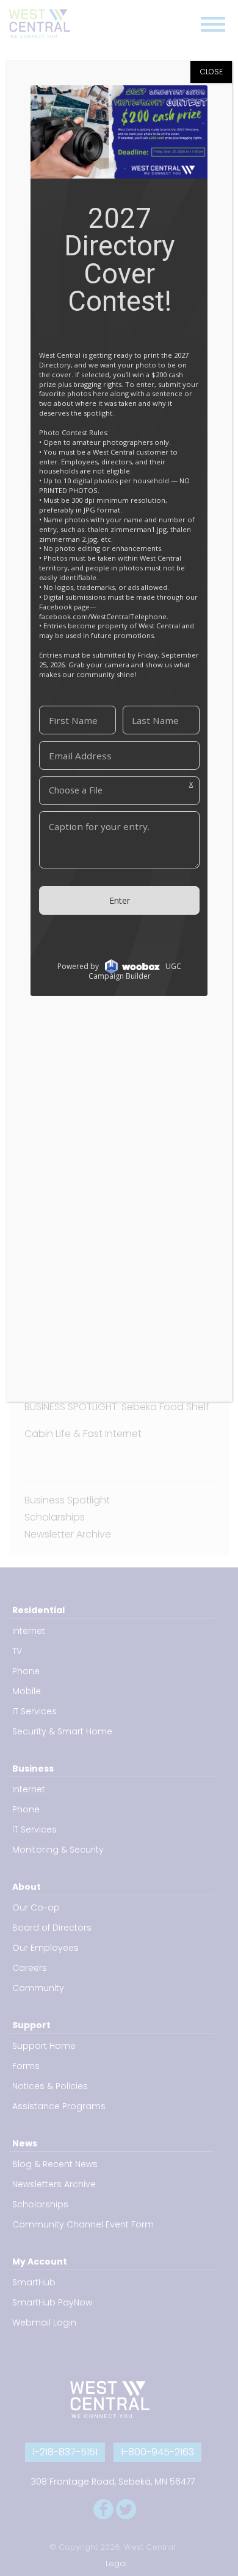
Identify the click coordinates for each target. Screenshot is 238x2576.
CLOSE (211, 72)
